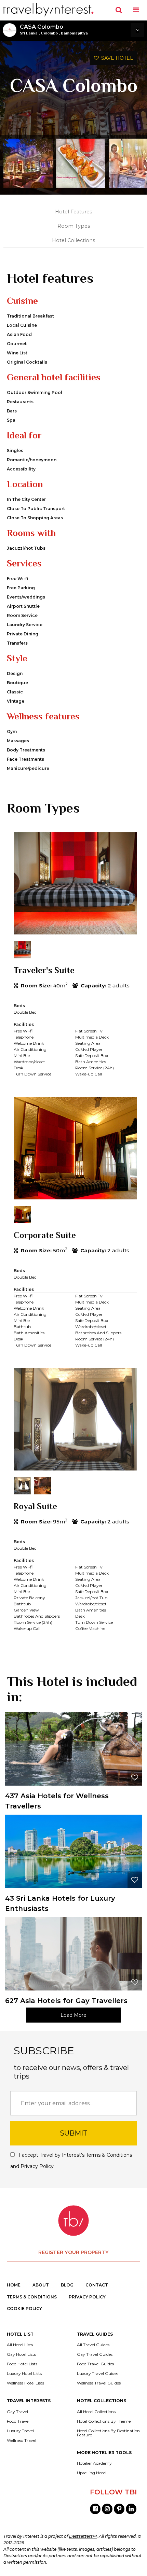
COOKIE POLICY (24, 2308)
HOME (14, 2285)
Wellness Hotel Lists (25, 2383)
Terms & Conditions (109, 2155)
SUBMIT (74, 2133)
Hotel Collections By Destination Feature (108, 2433)
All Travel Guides (93, 2345)
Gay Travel (17, 2412)
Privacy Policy (37, 2166)
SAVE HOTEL (116, 58)
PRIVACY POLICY (87, 2297)
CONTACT (97, 2285)
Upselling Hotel (92, 2473)
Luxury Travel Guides (98, 2374)
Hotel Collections (73, 240)
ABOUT (41, 2285)
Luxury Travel (20, 2431)
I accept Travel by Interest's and (71, 2161)
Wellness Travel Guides (99, 2383)
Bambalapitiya (74, 33)
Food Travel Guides (95, 2364)
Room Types (74, 226)
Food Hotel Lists (22, 2364)
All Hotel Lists (20, 2345)
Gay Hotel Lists (21, 2354)
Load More (73, 2015)
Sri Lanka (29, 33)
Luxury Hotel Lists (24, 2374)
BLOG (67, 2285)
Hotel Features (73, 212)
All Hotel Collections (96, 2412)
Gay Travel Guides (95, 2354)
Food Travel (18, 2421)
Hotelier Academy (94, 2463)
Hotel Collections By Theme (104, 2421)
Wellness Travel (22, 2440)
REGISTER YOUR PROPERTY (73, 2252)
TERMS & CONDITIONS (32, 2297)
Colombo (49, 33)
